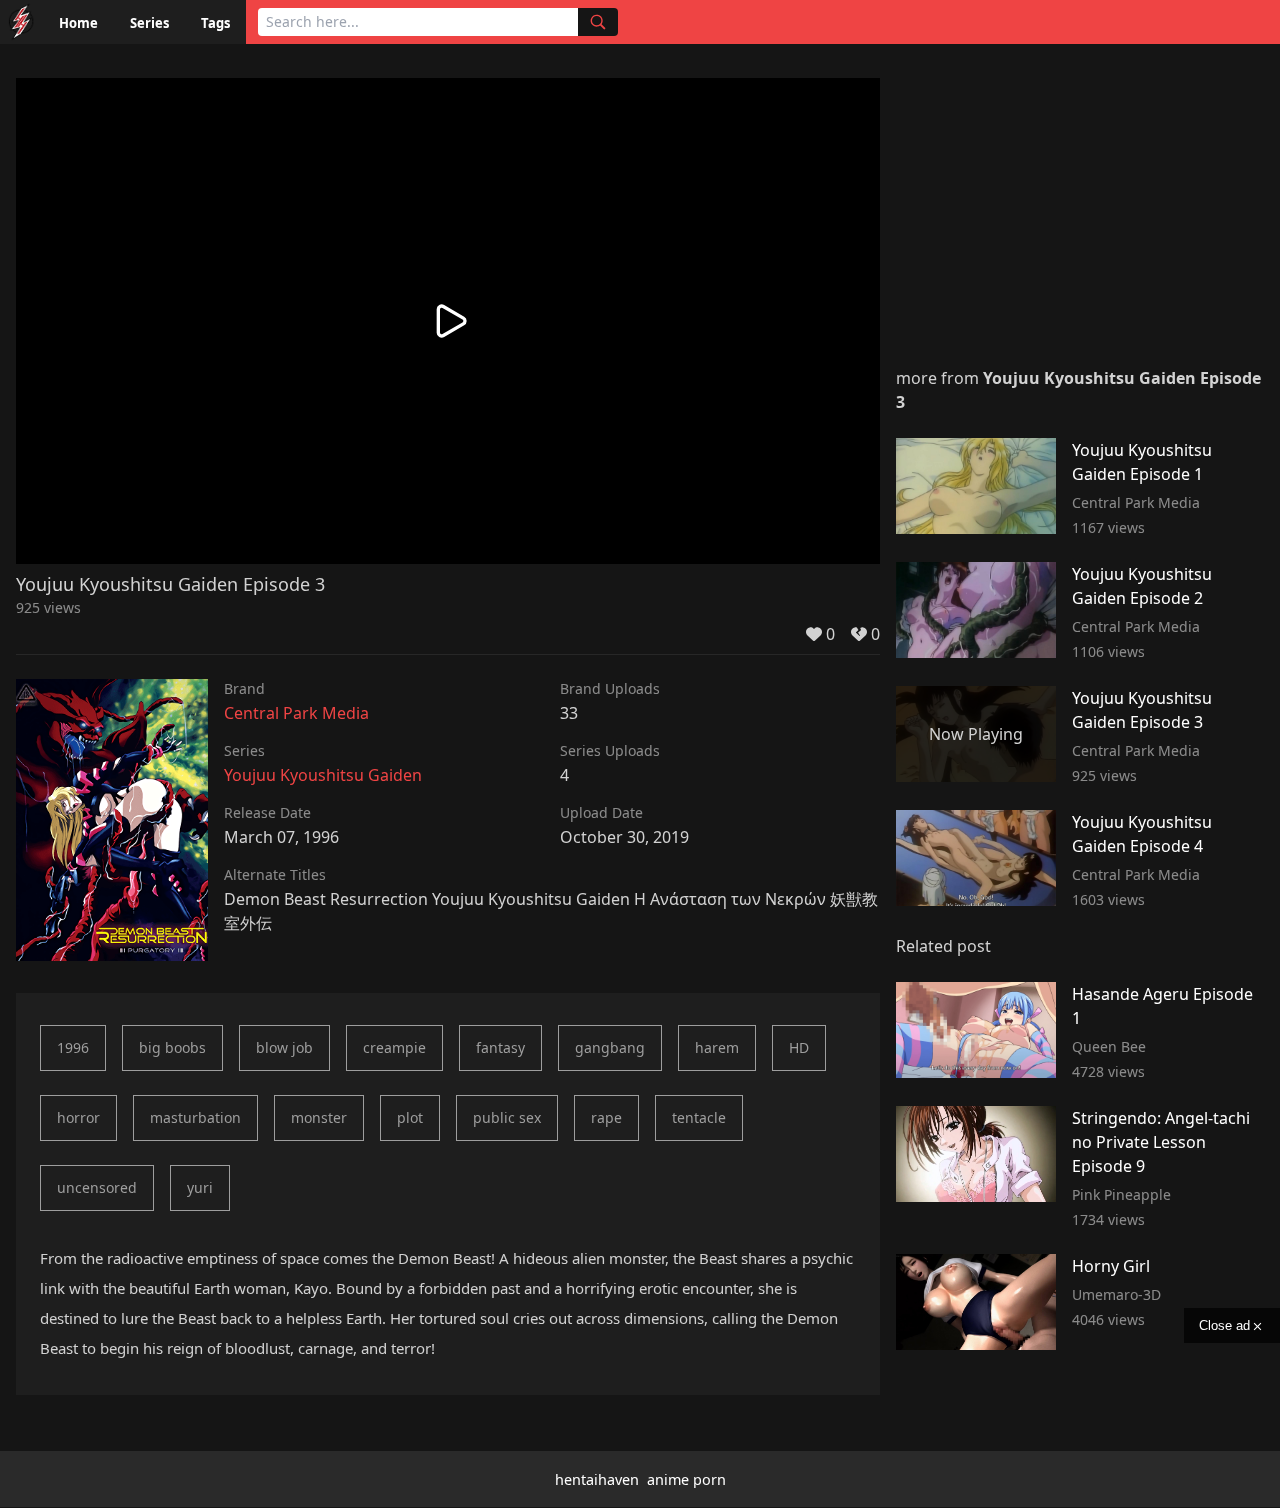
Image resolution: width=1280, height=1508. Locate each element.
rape (606, 1117)
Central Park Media (296, 713)
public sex (507, 1117)
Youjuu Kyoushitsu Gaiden (323, 775)
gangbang (610, 1047)
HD (799, 1047)
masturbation (195, 1117)
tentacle (699, 1117)
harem (717, 1047)
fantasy (500, 1047)
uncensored (97, 1187)
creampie (394, 1047)
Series (149, 23)
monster (319, 1117)
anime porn (686, 1479)
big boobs (172, 1047)
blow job (284, 1047)
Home (78, 23)
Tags (215, 23)
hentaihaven (597, 1479)
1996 (73, 1047)
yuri (200, 1187)
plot (410, 1117)
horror (78, 1117)
